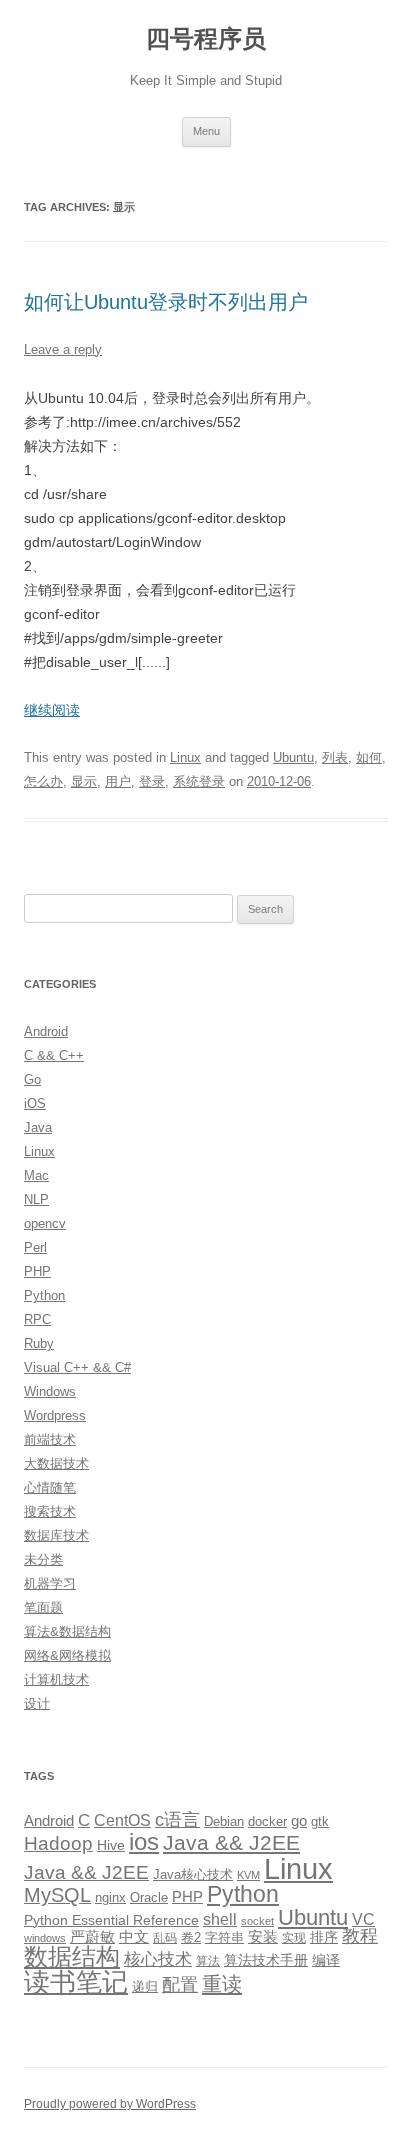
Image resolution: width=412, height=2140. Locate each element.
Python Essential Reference (111, 1920)
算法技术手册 (266, 1960)
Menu (206, 131)
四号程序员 (206, 38)
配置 (180, 1985)
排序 (324, 1937)
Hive (111, 1845)
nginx (110, 1897)
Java (38, 1127)
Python (44, 1295)
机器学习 (50, 1583)
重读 (222, 1984)
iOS (35, 1103)
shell (220, 1919)
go (299, 1820)
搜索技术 (50, 1511)
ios (144, 1841)
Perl (35, 1247)
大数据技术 (56, 1463)
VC (363, 1919)
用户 (118, 781)
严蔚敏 (92, 1936)
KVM (248, 1875)
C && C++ (54, 1055)
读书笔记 (76, 1982)
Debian (224, 1821)
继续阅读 (52, 710)
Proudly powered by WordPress (110, 2104)
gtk (320, 1821)
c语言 (177, 1820)
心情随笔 (50, 1487)
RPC (37, 1319)
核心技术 (158, 1959)
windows (45, 1938)
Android (46, 1031)
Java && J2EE (231, 1842)
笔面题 (43, 1607)
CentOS (122, 1820)
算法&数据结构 (67, 1631)
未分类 (43, 1559)
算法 (208, 1961)
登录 (152, 781)
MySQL (57, 1895)
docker (267, 1821)
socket (257, 1921)
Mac (36, 1175)
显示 (84, 781)
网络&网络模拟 (67, 1655)
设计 (37, 1703)
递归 (145, 1986)
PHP (37, 1271)
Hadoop (58, 1843)
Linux (185, 757)
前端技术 (50, 1439)
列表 (335, 757)
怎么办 (43, 781)
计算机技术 (56, 1679)
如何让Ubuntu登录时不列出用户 (166, 302)
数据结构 (72, 1957)
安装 (263, 1937)
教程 (360, 1936)
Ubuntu (293, 757)
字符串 (224, 1937)
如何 (369, 757)
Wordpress (55, 1415)
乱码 (165, 1938)
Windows (50, 1391)
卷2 (191, 1937)
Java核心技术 (193, 1874)
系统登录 (199, 781)
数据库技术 (56, 1535)
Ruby (39, 1343)
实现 (294, 1938)
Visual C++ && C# (77, 1367)
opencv (45, 1223)
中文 (134, 1937)
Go (32, 1079)
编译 (326, 1960)
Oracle (149, 1897)
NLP (36, 1199)
